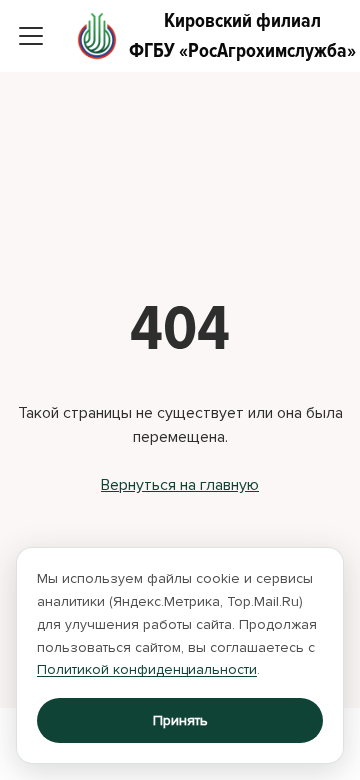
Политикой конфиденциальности (147, 669)
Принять (180, 720)
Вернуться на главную (180, 485)
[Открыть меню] (31, 36)
